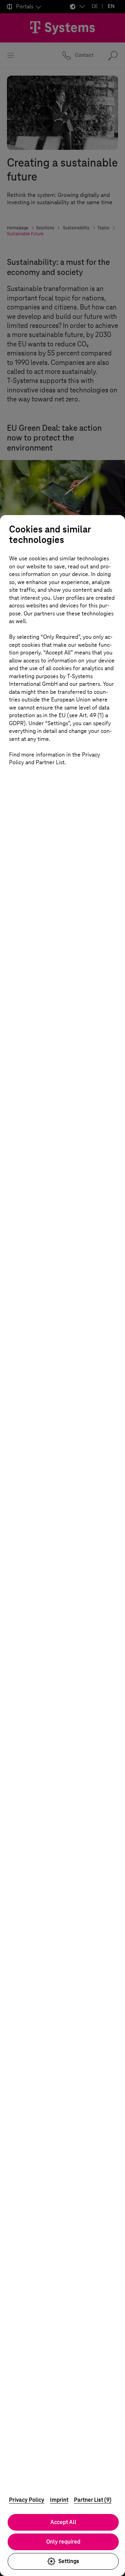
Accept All (63, 2522)
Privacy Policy (27, 2500)
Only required (63, 2542)
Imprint (59, 2500)
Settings (69, 2561)
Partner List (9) (93, 2500)
